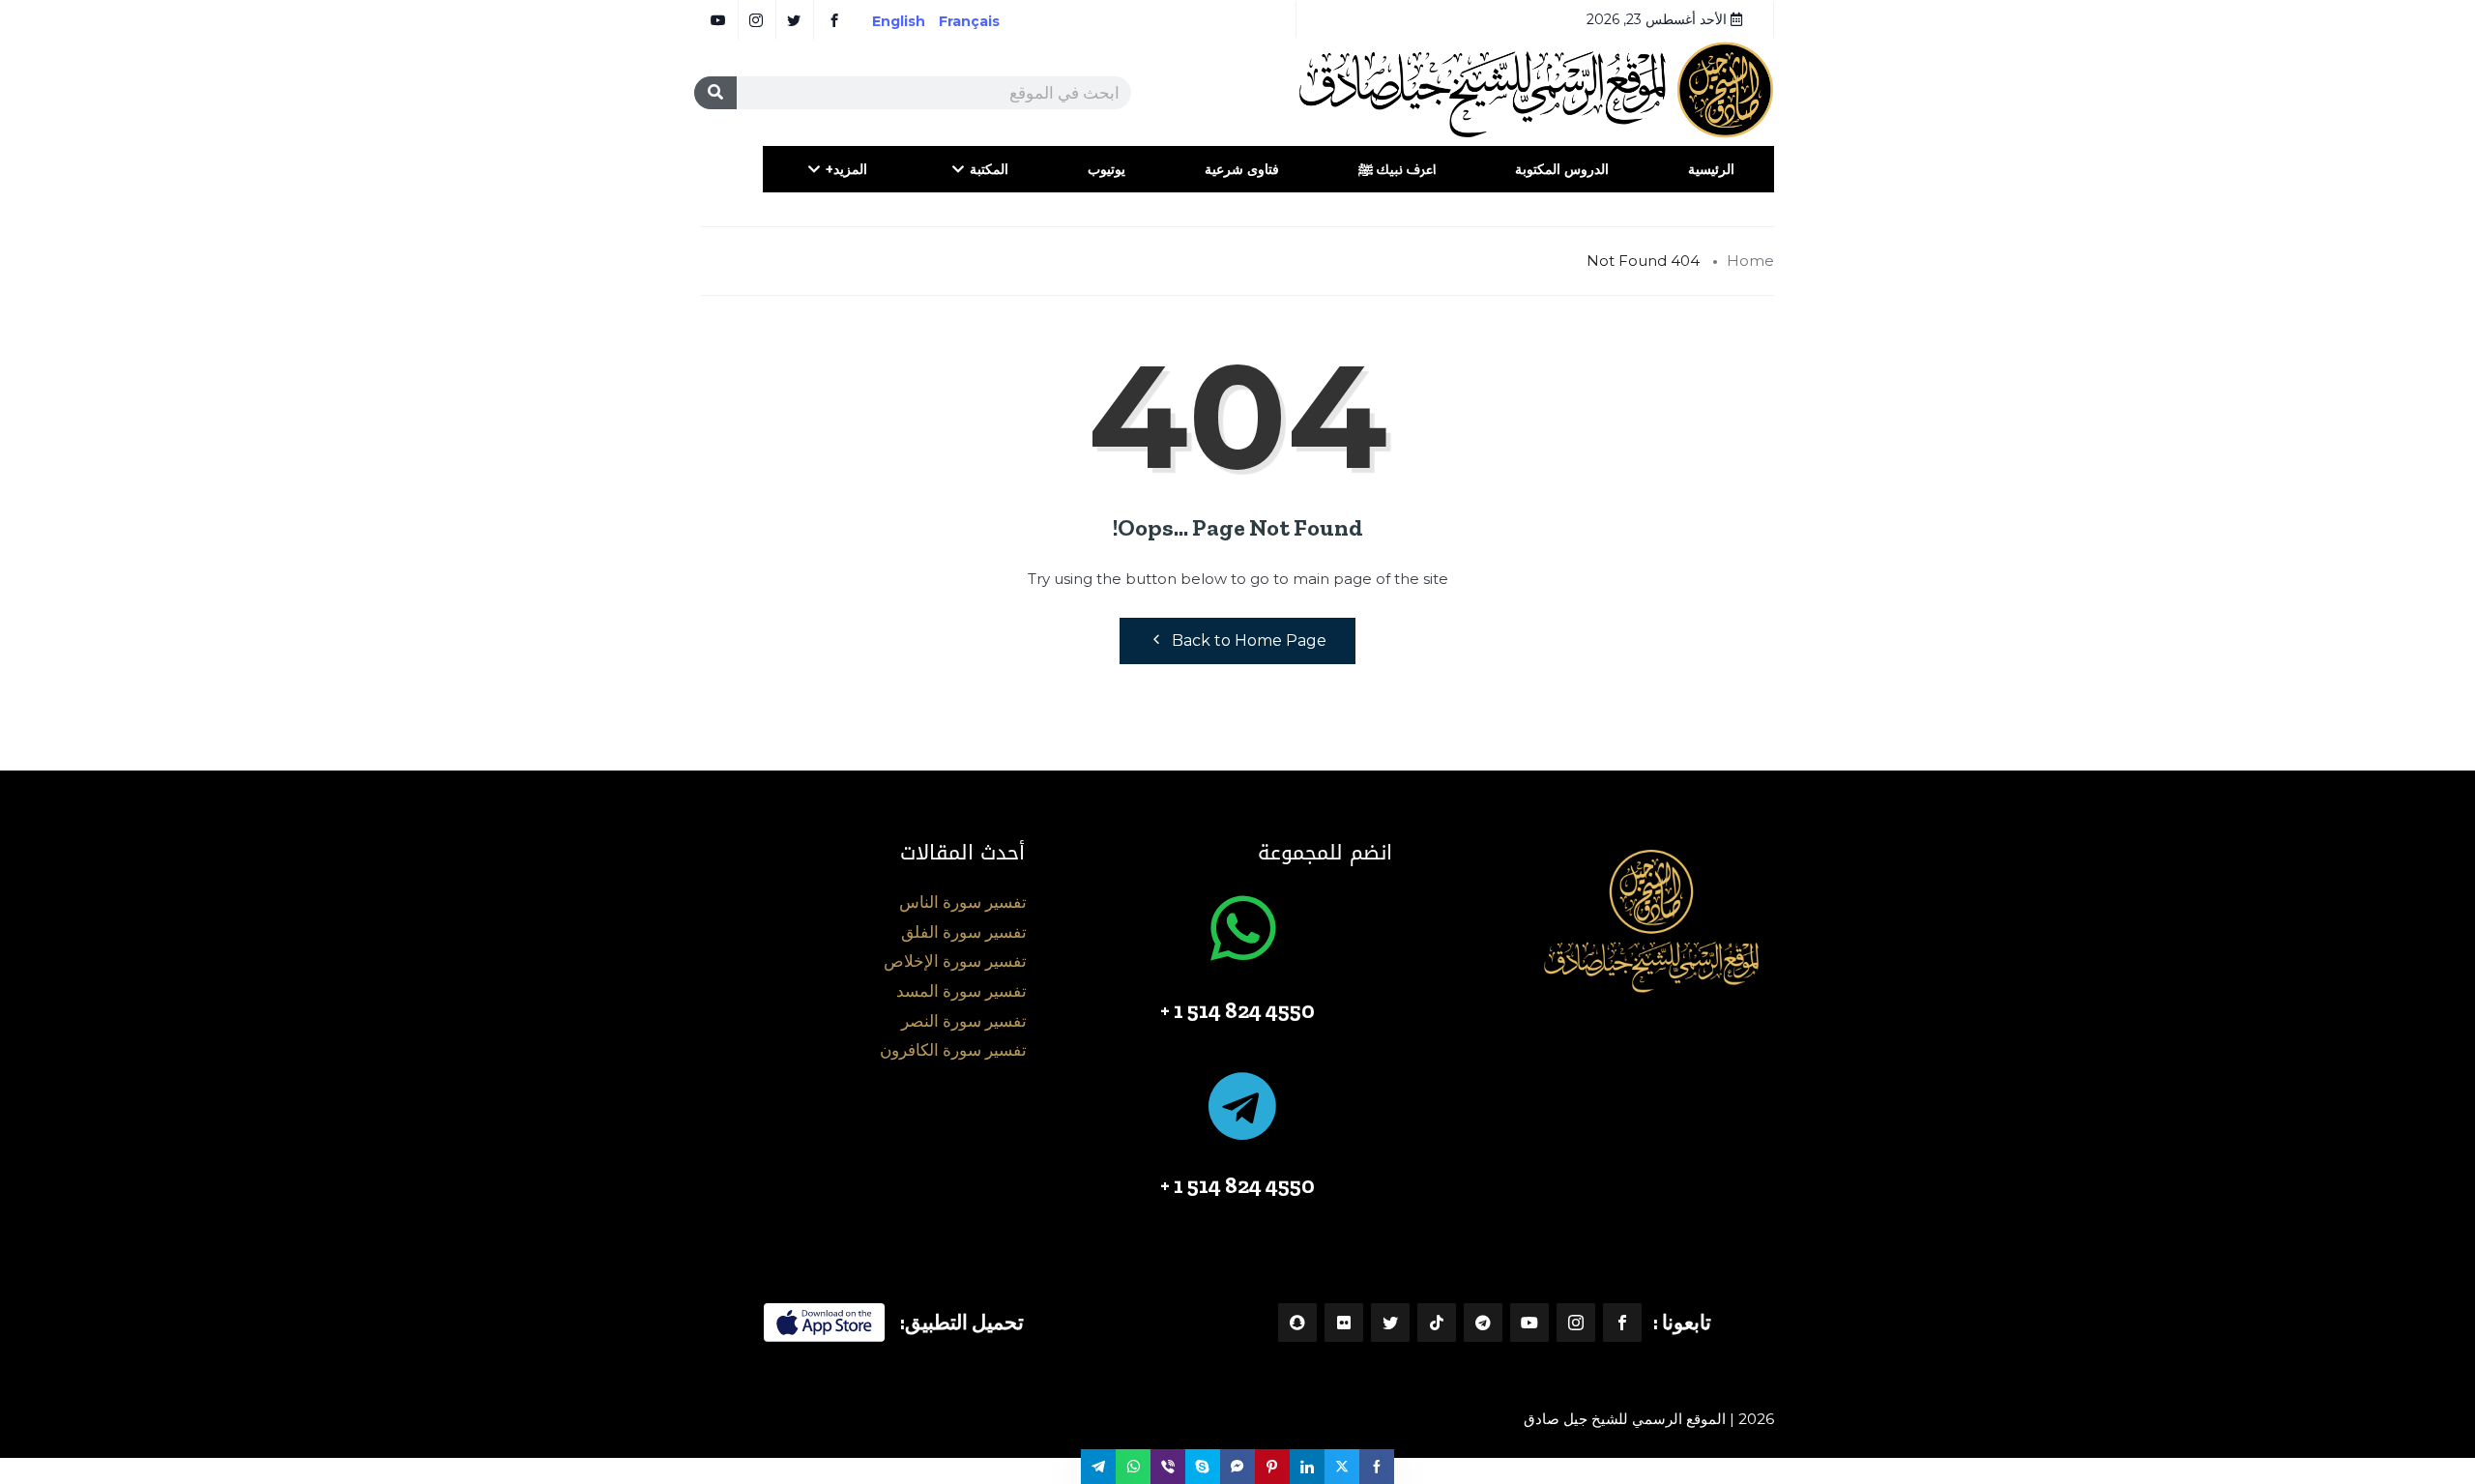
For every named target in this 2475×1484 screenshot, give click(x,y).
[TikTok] (1437, 1323)
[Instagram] (1576, 1323)
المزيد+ (846, 169)
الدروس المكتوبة (1562, 169)
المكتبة (989, 169)
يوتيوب (1106, 169)
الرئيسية (1711, 169)
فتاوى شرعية (1242, 169)
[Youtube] (1529, 1323)
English (899, 21)
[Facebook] (1622, 1323)
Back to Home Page (1249, 640)
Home (1750, 261)
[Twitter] (1390, 1323)
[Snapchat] (1297, 1323)
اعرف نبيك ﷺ (1397, 169)
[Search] (715, 93)
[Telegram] (1483, 1323)
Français (983, 21)
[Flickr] (1344, 1323)
